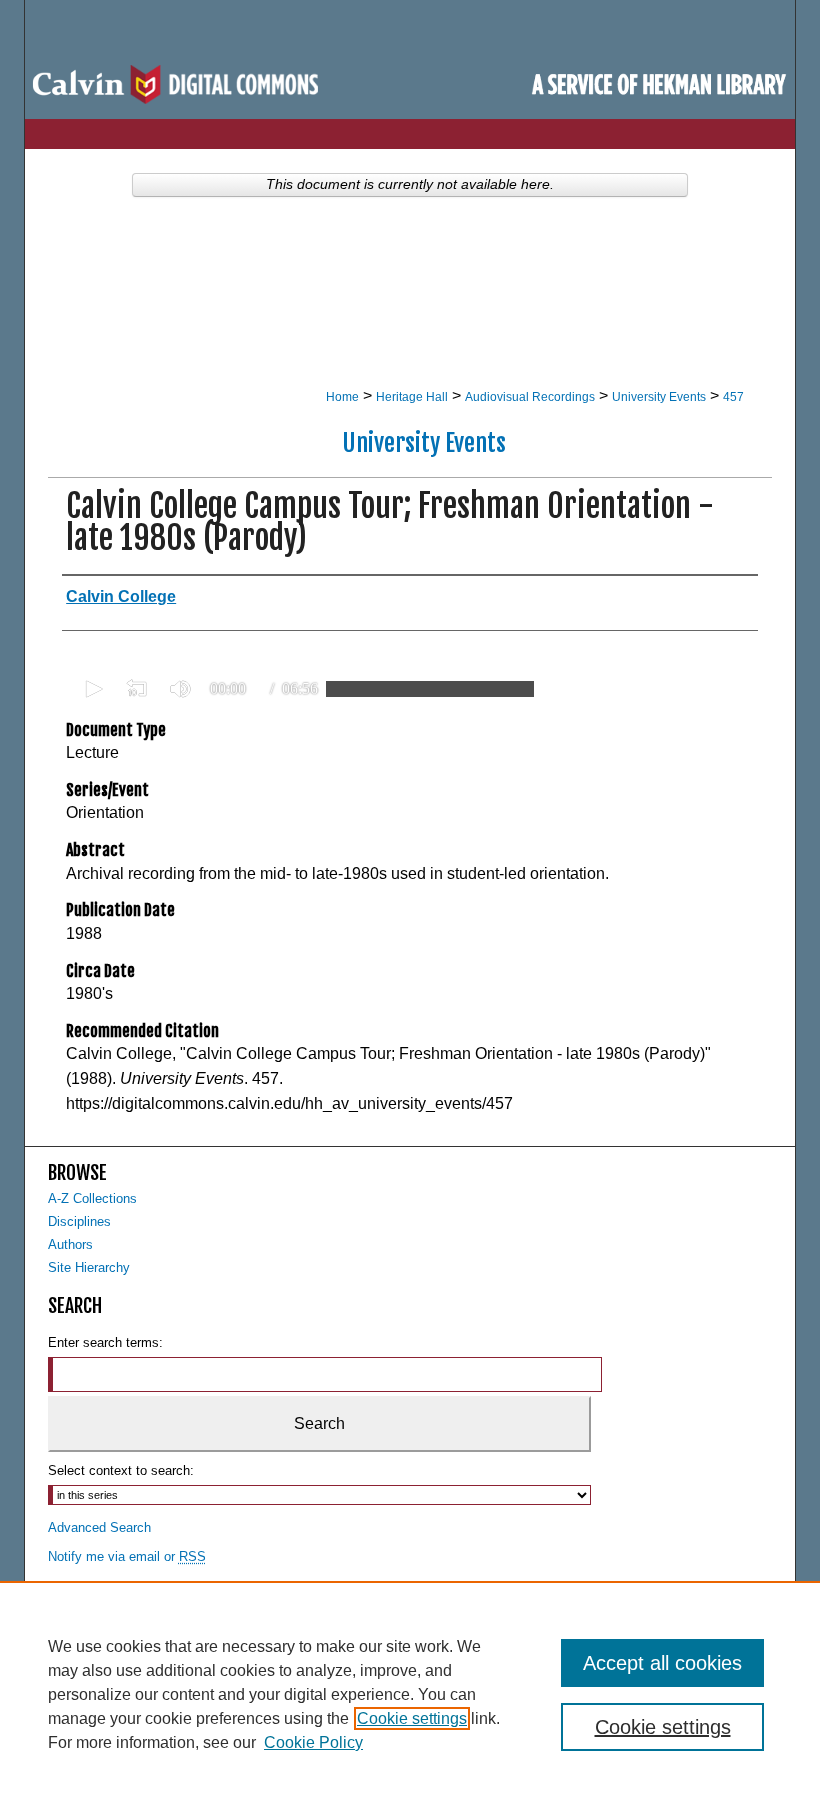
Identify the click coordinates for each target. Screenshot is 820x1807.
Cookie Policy (313, 1742)
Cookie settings (412, 1718)
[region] (410, 1694)
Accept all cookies (662, 1663)
